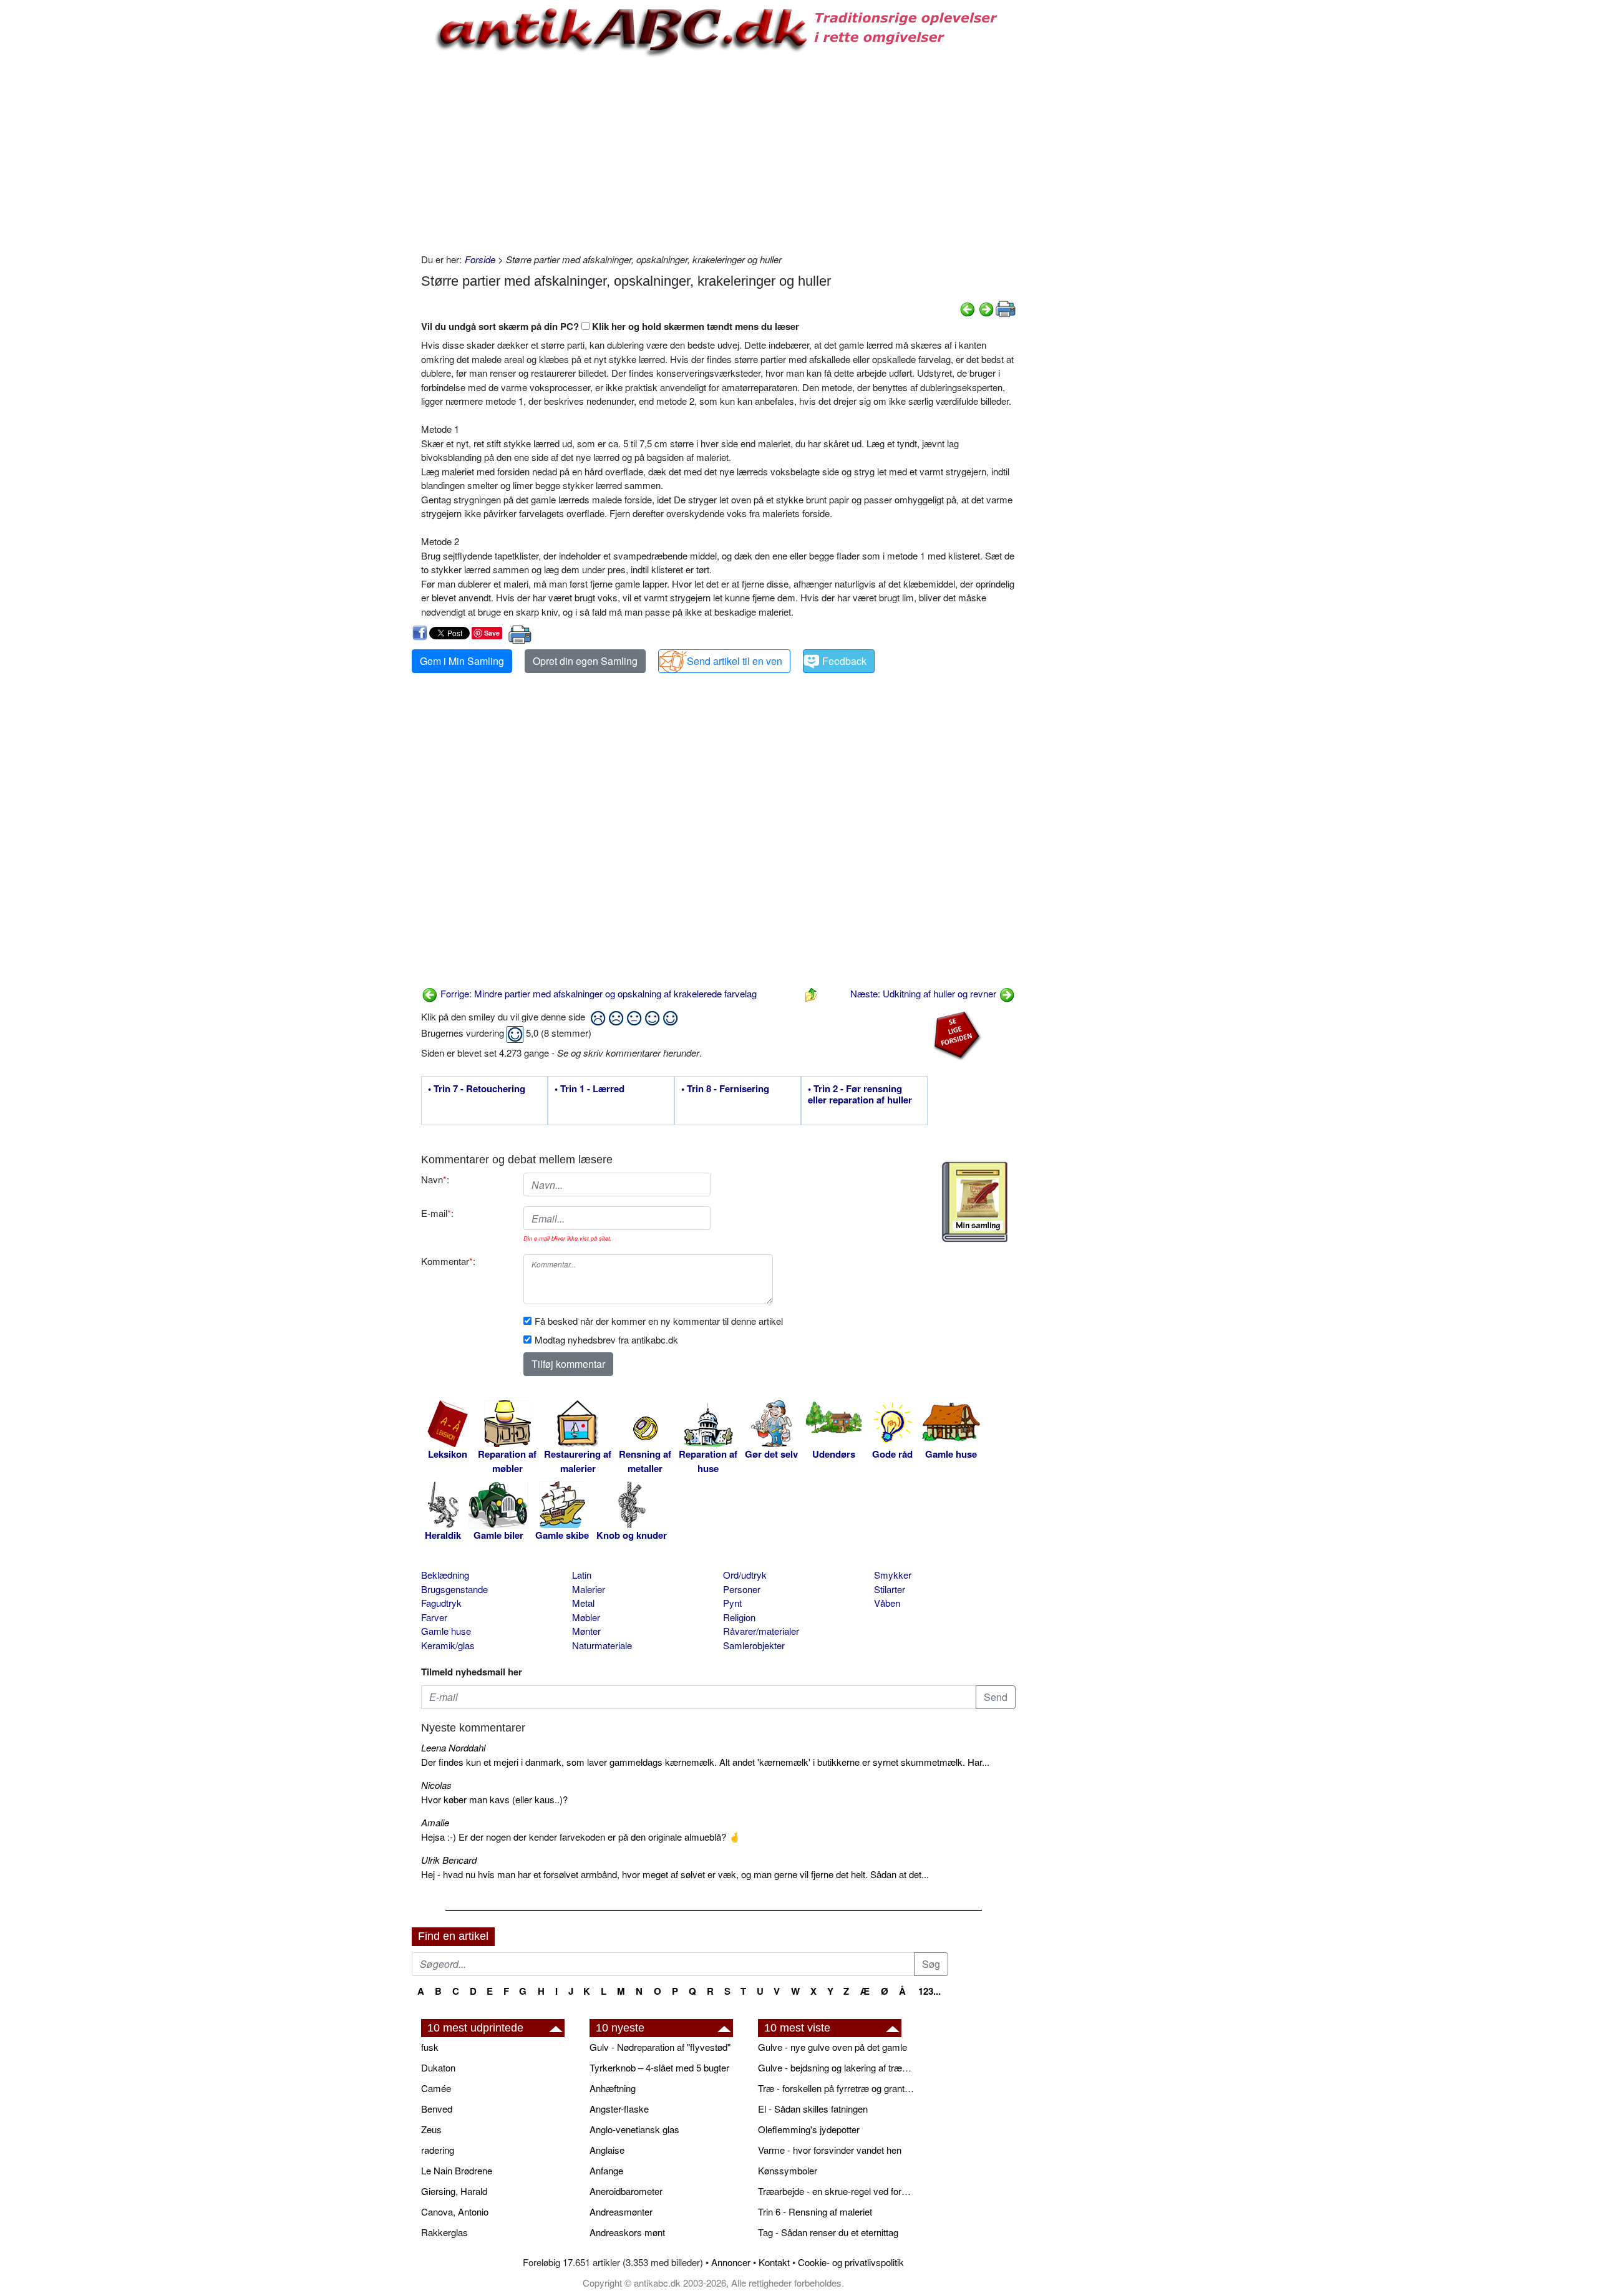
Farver (434, 1617)
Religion (739, 1617)
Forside (480, 259)
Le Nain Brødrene (457, 2170)
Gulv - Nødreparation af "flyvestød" (660, 2047)
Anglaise (607, 2150)
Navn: (435, 1179)
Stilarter (890, 1589)
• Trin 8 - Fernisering (725, 1089)
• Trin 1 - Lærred (590, 1089)
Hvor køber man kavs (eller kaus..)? (494, 1799)
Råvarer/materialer (761, 1631)
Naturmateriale (602, 1645)
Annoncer (731, 2262)
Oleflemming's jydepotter (809, 2129)
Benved (437, 2109)
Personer (742, 1589)
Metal (583, 1603)
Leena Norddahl (453, 1747)
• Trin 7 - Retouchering (477, 1089)
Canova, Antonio (455, 2211)
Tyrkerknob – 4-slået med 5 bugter (659, 2067)
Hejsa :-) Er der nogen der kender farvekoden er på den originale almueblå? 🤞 (581, 1837)
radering (438, 2150)
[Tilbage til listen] (811, 993)
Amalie (435, 1822)
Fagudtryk (441, 1603)
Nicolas (436, 1785)
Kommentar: (448, 1261)
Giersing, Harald (454, 2191)
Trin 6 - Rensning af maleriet (815, 2211)
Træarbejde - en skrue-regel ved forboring (836, 2191)
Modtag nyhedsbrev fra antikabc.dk (606, 1339)
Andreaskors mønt (627, 2232)
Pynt (732, 1603)
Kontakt (774, 2262)
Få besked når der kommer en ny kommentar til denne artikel (659, 1321)
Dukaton (438, 2067)
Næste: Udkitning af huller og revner (925, 993)
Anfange (606, 2170)
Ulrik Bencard (449, 1860)
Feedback (844, 661)
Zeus (431, 2129)
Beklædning (445, 1575)
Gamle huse (446, 1631)
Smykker (893, 1575)
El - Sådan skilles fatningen (813, 2109)
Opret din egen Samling (585, 661)
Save (492, 633)
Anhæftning (613, 2088)
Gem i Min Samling (462, 661)
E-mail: (437, 1213)
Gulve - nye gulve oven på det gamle (832, 2047)
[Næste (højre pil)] (986, 308)
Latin (582, 1575)
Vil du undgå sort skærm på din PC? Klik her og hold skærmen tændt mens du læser (610, 326)
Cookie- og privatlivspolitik (851, 2262)
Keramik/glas (448, 1645)
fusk (430, 2047)
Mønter (586, 1631)
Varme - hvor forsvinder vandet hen (830, 2150)
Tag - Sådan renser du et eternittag (828, 2232)
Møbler (586, 1617)
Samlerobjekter (754, 1645)
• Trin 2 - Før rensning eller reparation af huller (860, 1095)
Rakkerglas (444, 2232)
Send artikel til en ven (735, 661)
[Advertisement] (359, 188)
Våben (887, 1603)
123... (930, 1991)
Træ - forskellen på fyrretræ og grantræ (836, 2088)
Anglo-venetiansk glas (634, 2129)
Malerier (589, 1589)
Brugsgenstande (454, 1589)
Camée (436, 2088)
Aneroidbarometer (626, 2191)
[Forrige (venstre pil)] (968, 308)
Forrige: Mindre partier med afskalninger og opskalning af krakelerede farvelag (597, 993)
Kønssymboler (788, 2170)
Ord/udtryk (745, 1575)
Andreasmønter (621, 2211)
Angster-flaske (619, 2109)
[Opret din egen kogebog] (975, 1202)
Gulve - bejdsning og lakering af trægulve (836, 2067)
